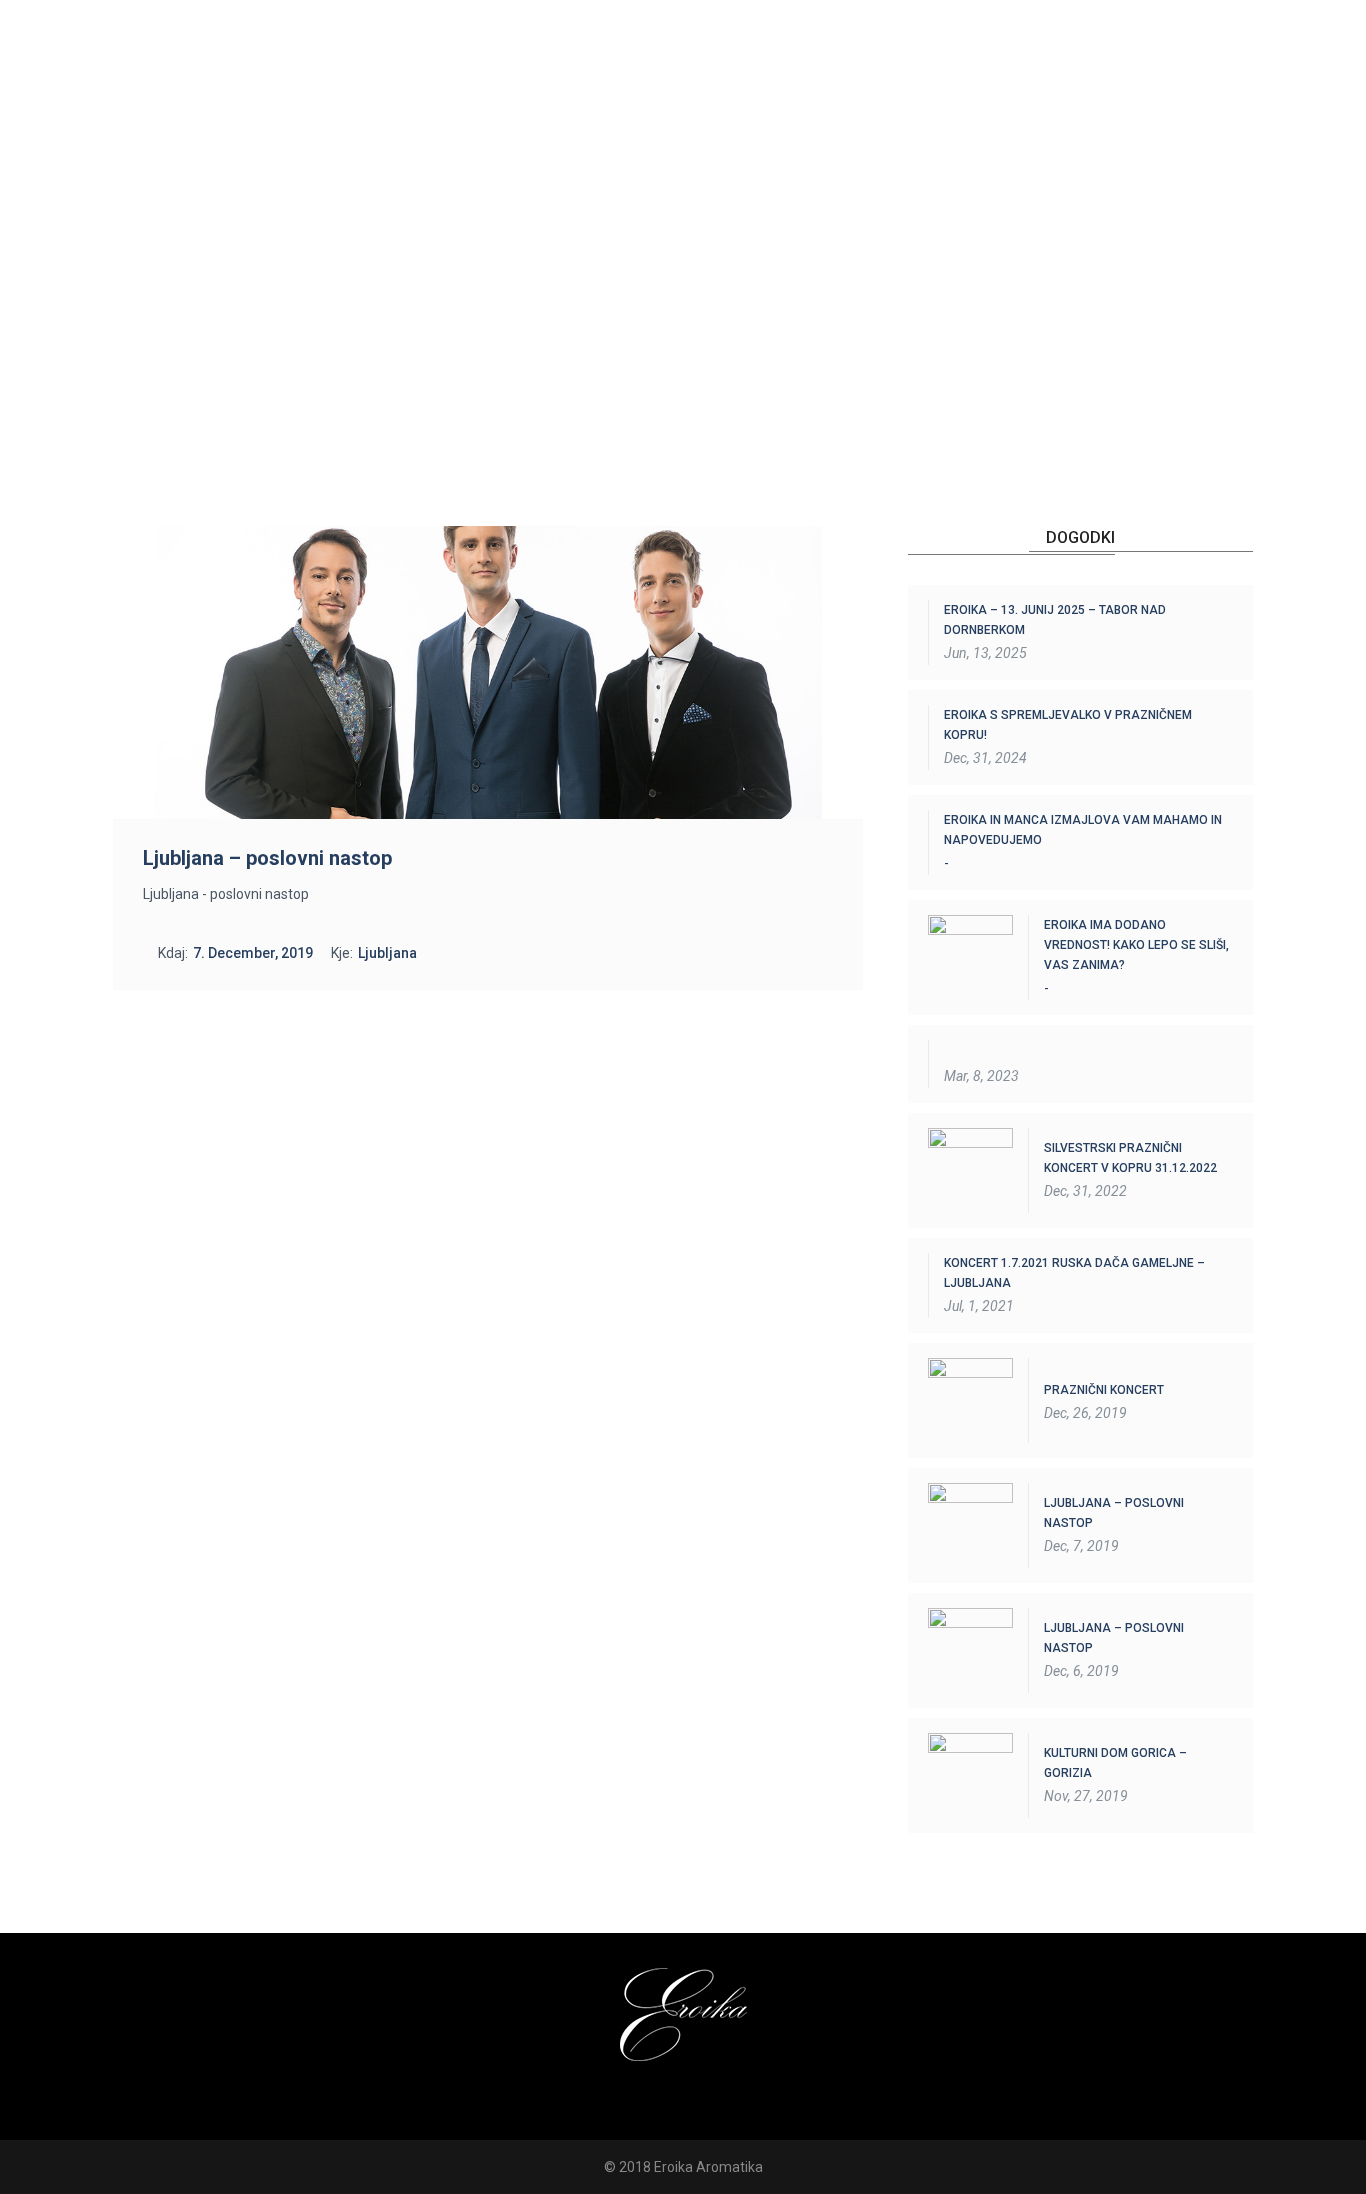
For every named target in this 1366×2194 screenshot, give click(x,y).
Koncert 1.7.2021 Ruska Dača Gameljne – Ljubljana (1074, 1273)
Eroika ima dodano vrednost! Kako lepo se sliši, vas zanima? (1136, 945)
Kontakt (1155, 105)
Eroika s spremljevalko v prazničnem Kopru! (1068, 725)
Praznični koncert (1104, 1390)
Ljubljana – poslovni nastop (1114, 1513)
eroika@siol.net (1035, 50)
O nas (684, 105)
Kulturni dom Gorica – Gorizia (1115, 1763)
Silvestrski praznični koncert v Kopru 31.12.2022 (1130, 1158)
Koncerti (800, 105)
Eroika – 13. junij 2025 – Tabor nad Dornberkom (1055, 620)
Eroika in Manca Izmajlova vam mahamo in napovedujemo (1083, 830)
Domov (578, 105)
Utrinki (1034, 105)
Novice (920, 105)
